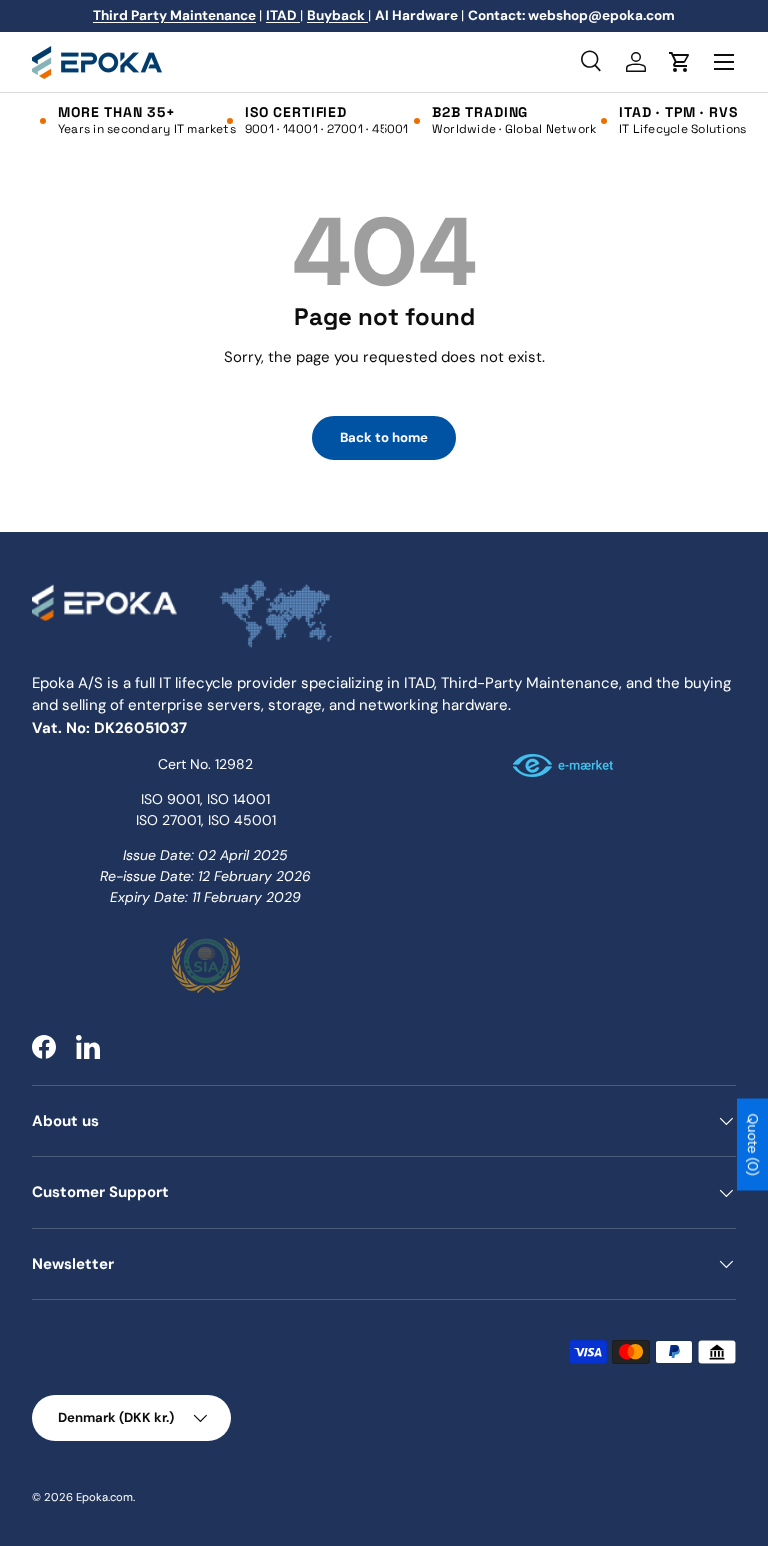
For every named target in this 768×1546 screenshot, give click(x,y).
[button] (680, 62)
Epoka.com (104, 1497)
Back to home (384, 437)
